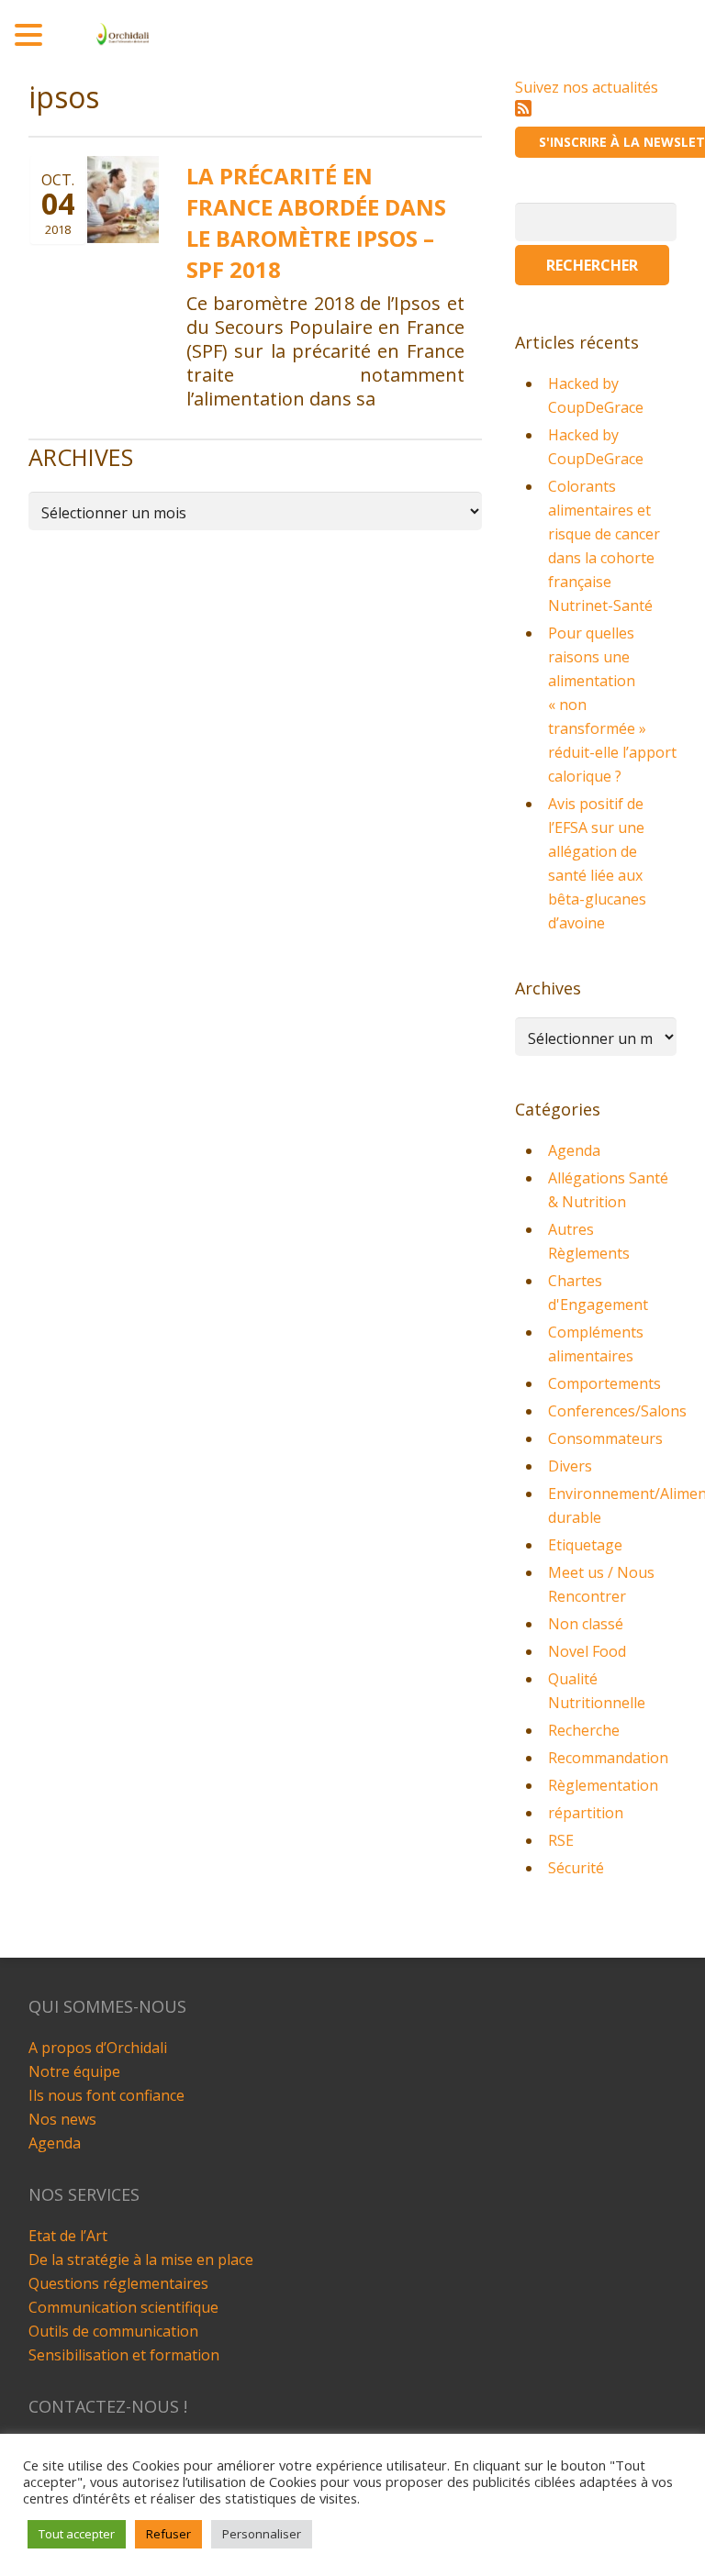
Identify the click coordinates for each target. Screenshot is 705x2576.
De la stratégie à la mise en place (141, 2260)
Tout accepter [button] (77, 2534)
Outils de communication (113, 2331)
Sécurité (576, 1868)
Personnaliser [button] (262, 2534)
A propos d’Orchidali (98, 2048)
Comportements (604, 1383)
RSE (561, 1840)
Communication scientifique (123, 2307)
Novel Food (587, 1651)
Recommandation (608, 1758)
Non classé (586, 1624)
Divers (570, 1466)
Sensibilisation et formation (124, 2355)
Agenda (574, 1150)
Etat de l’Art (68, 2236)
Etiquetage (585, 1545)
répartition (586, 1813)
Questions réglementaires (118, 2283)
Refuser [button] (168, 2534)
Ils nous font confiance (106, 2095)
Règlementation (603, 1785)
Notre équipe (74, 2071)
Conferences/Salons (617, 1411)
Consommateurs (605, 1438)
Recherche (584, 1730)
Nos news (62, 2119)
